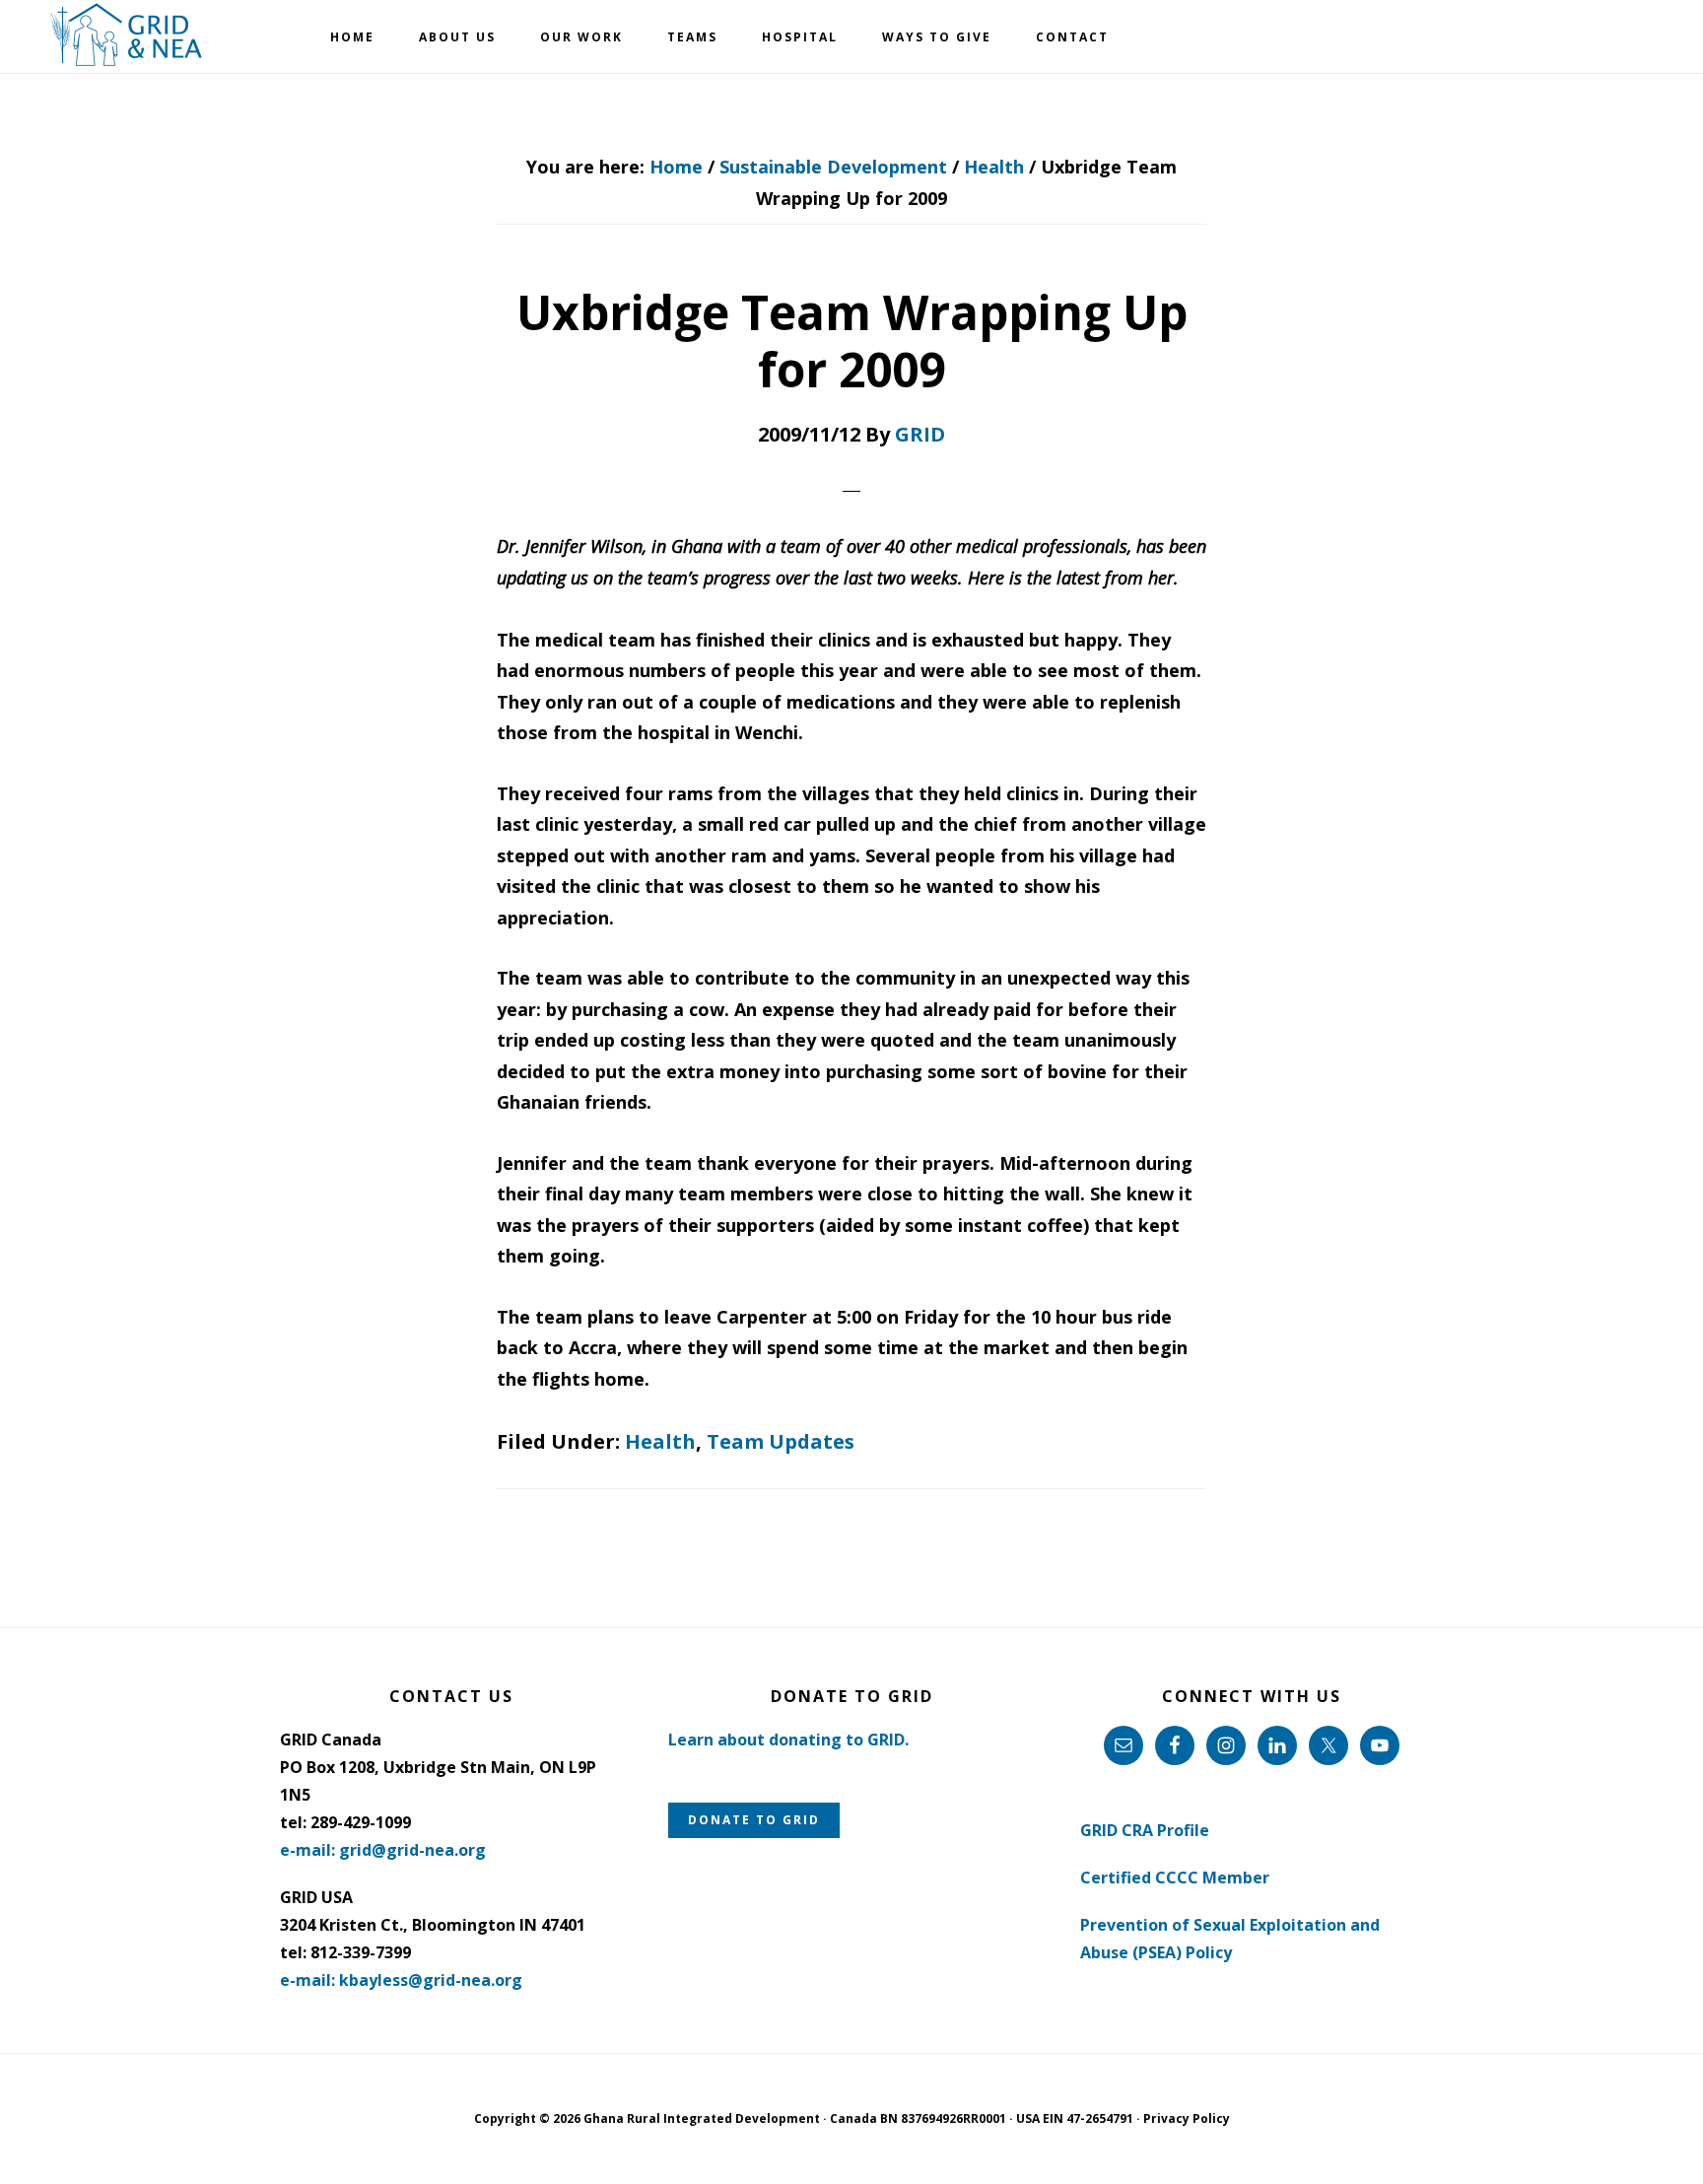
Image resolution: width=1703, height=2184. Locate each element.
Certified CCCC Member (1175, 1877)
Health (660, 1441)
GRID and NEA (128, 35)
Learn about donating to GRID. (788, 1740)
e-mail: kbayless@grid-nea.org (401, 1980)
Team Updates (781, 1441)
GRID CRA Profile (1145, 1830)
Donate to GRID (754, 1820)
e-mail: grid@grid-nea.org (383, 1850)
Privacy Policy (1187, 2118)
